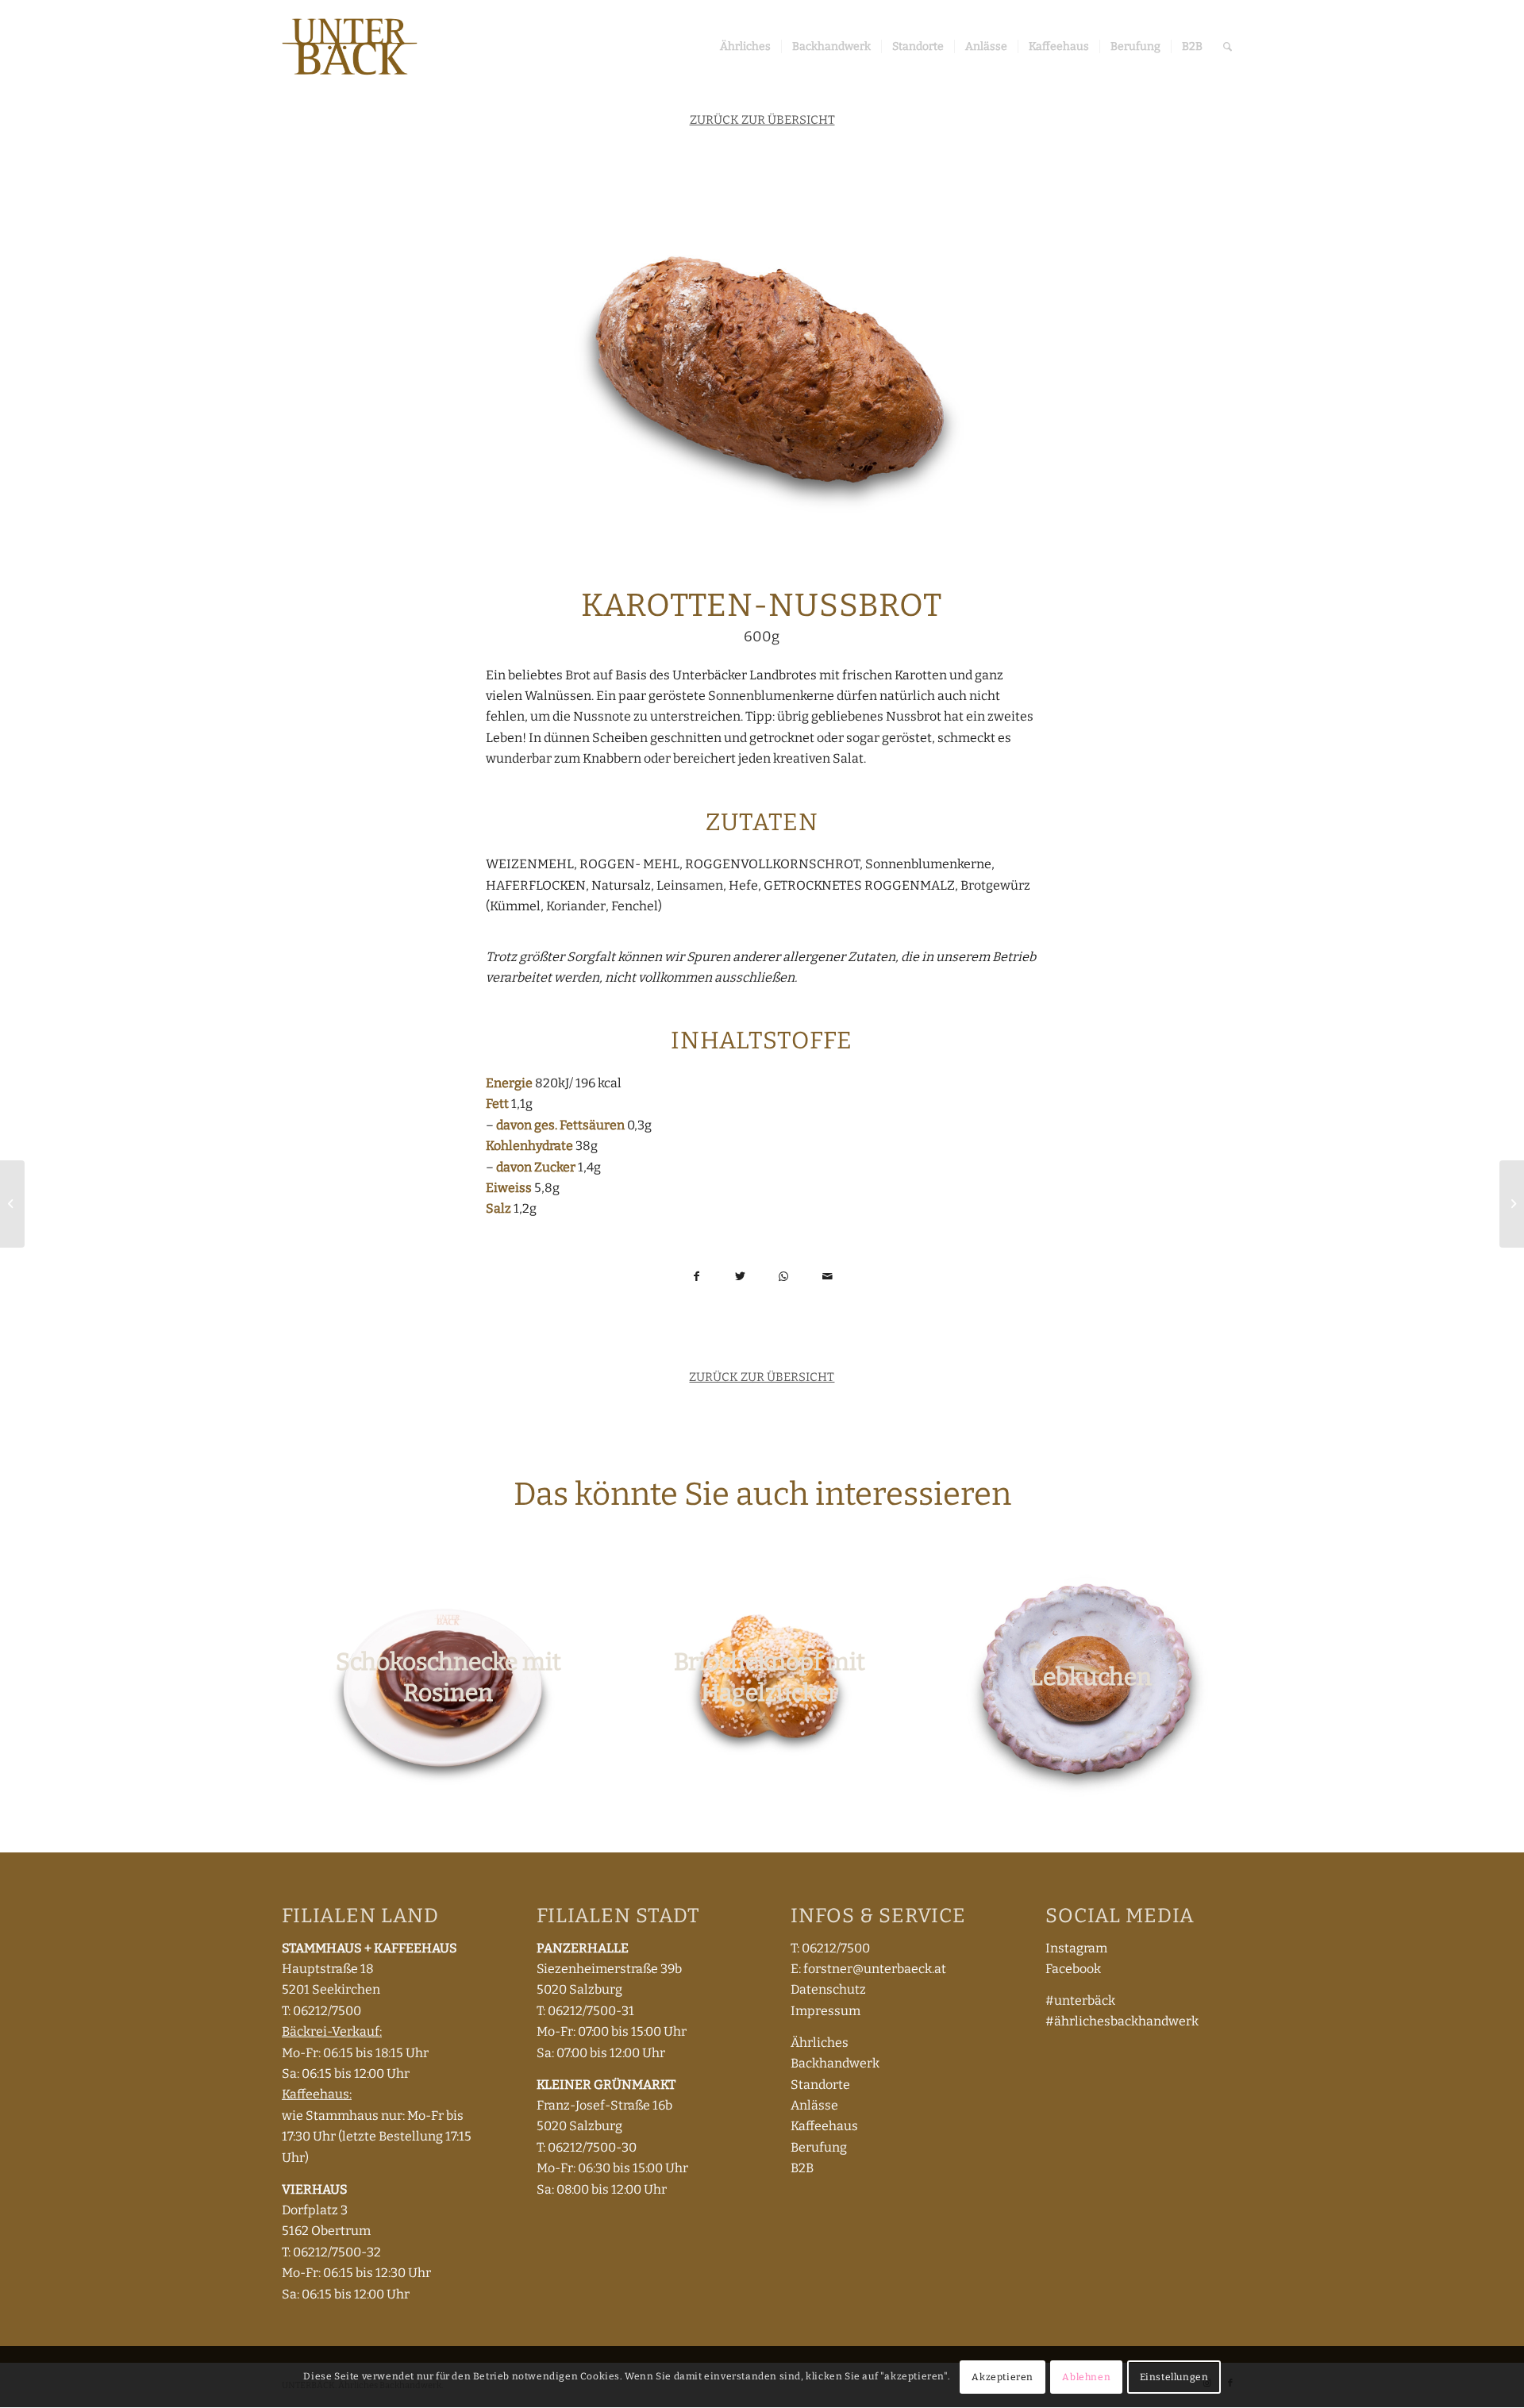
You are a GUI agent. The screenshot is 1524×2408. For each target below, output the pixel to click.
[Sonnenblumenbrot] (12, 1204)
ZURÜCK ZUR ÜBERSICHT (762, 120)
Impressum (825, 2011)
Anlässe (814, 2105)
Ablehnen (1086, 2377)
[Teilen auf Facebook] (697, 1276)
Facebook (1073, 1969)
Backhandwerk (835, 2063)
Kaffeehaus (824, 2126)
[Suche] (1228, 47)
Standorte (820, 2085)
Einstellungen (1174, 2377)
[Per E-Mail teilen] (827, 1276)
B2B (802, 2168)
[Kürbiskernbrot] (1512, 1204)
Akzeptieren (1003, 2377)
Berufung (819, 2147)
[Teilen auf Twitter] (740, 1276)
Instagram (1076, 1948)
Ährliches (820, 2043)
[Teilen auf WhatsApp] (784, 1276)
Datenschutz (828, 1989)
